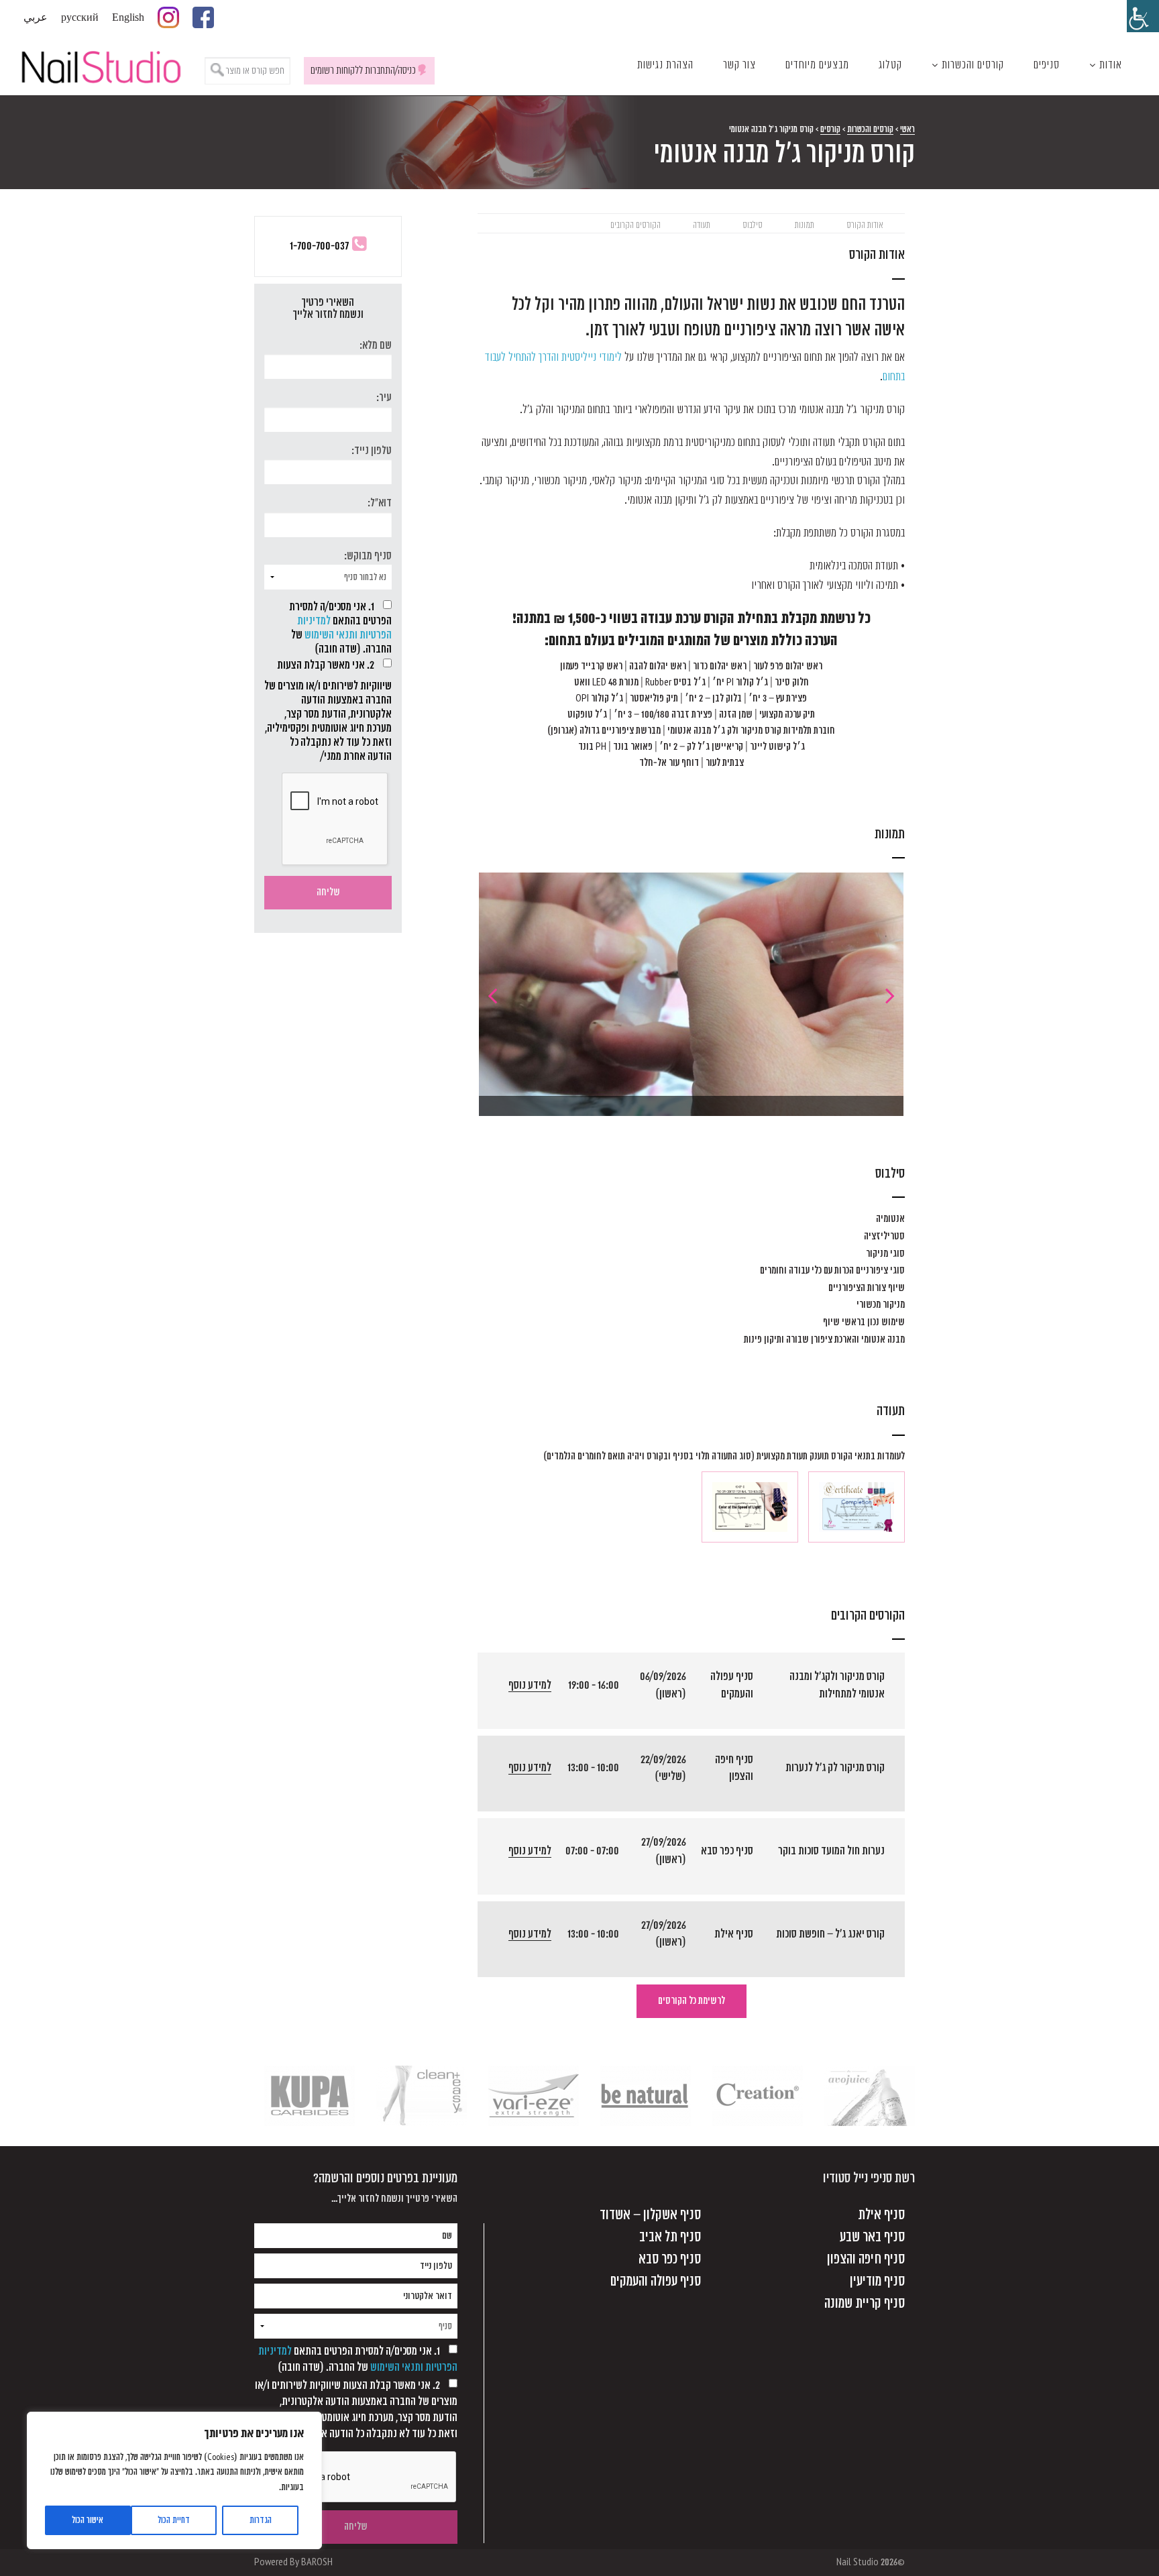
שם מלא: (376, 345)
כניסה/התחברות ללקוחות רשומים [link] (363, 70)
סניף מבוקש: (368, 556)
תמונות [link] (805, 225)
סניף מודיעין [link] (877, 2281)
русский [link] (80, 17)
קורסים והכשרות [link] (973, 65)
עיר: (384, 398)
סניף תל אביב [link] (670, 2237)
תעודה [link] (702, 225)
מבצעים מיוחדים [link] (817, 65)
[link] (1143, 16)
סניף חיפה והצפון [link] (866, 2259)
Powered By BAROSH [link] (293, 2562)
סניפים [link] (1047, 65)
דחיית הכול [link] (174, 2520)
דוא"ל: (380, 503)
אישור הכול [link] (88, 2520)
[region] (174, 2480)
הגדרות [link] (261, 2520)
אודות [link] (1111, 65)
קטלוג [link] (890, 65)
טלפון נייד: (372, 451)
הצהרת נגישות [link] (665, 65)
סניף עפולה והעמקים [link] (656, 2281)
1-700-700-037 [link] (319, 246)
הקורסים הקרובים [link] (636, 225)
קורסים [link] (830, 129)
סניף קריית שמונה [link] (865, 2303)
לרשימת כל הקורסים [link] (692, 2001)
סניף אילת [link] (881, 2215)
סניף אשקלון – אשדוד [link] (650, 2215)
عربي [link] (36, 17)
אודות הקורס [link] (865, 225)
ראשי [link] (907, 129)
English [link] (128, 17)
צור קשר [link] (739, 65)
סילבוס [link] (753, 225)
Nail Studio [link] (101, 65)
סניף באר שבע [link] (872, 2237)
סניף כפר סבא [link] (670, 2259)
